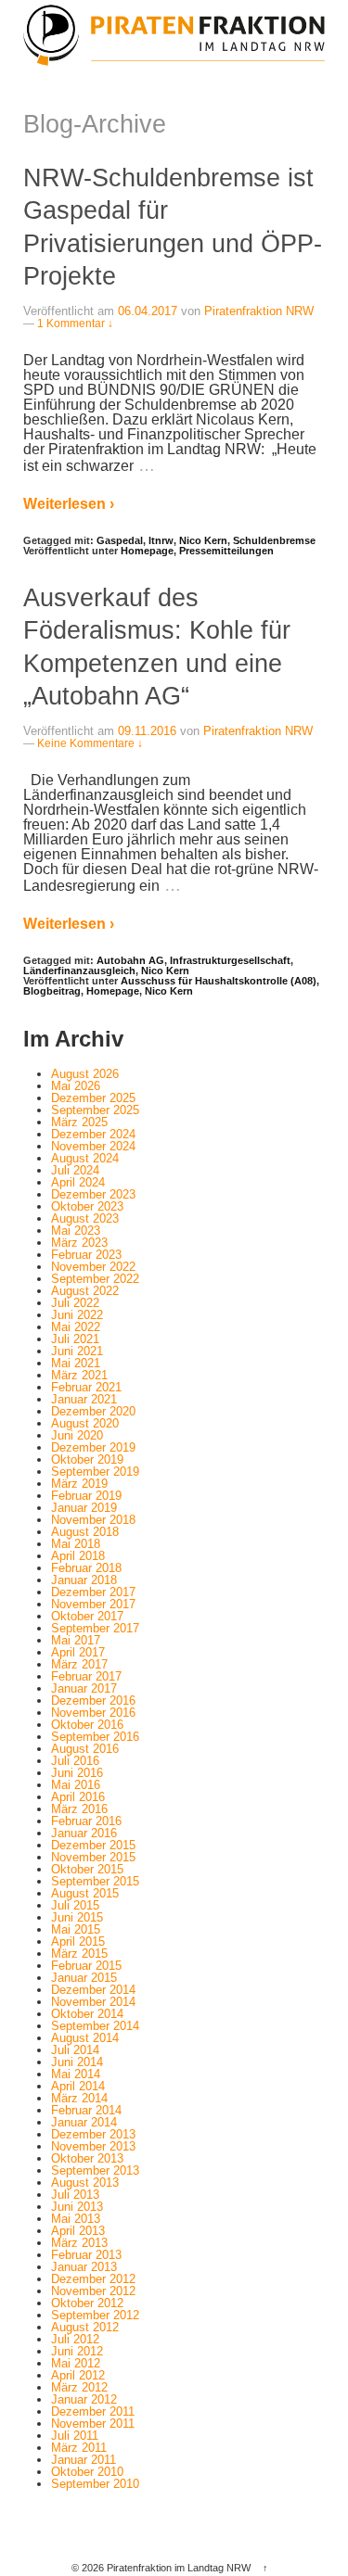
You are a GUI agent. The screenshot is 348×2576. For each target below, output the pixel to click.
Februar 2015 (86, 1966)
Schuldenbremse (274, 540)
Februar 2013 (86, 2255)
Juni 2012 (77, 2351)
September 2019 (95, 1472)
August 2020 (85, 1423)
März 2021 (79, 1375)
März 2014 (79, 2098)
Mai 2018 (76, 1544)
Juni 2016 (77, 1773)
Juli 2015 (75, 1905)
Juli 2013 (75, 2195)
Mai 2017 (76, 1640)
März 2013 (79, 2243)
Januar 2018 (84, 1580)
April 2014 (78, 2086)
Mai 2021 (76, 1363)
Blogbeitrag (52, 991)
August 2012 (85, 2327)
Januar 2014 (84, 2122)
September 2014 (95, 2026)
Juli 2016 (75, 1761)
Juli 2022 (75, 1303)
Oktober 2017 (87, 1616)
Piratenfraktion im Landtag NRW (179, 2568)
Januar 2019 (84, 1508)
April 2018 (78, 1556)
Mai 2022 (76, 1327)
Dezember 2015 (93, 1845)
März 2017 (79, 1664)
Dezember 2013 (93, 2134)
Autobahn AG (130, 960)
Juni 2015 (77, 1917)
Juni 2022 (77, 1315)
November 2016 (93, 1713)
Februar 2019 (86, 1496)
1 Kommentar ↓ (75, 324)
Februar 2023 (86, 1255)
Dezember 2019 (93, 1447)
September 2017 (95, 1628)
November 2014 (93, 2002)
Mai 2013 (76, 2219)
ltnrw (161, 540)
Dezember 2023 (93, 1194)
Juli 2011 (75, 2436)
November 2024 (93, 1146)
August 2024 (85, 1158)
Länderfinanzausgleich (79, 971)
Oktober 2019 (87, 1459)
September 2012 (95, 2315)
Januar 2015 (84, 1978)
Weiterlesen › (69, 504)
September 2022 (95, 1279)
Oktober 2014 (87, 2014)
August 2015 (85, 1893)
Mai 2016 (76, 1785)
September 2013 (95, 2170)
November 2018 (93, 1520)
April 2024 (78, 1182)
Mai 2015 (76, 1929)
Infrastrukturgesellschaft (230, 960)
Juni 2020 (77, 1435)
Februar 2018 (86, 1568)
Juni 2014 (77, 2062)
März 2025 (79, 1122)
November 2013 (93, 2146)
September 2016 (95, 1737)
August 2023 (85, 1218)
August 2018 (85, 1532)
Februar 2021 (86, 1387)
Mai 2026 (76, 1086)
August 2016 (85, 1749)
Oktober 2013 (87, 2158)
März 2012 (79, 2387)
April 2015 (78, 1942)
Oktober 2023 (87, 1206)
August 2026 (85, 1074)
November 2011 (93, 2424)
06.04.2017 (148, 311)
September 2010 (95, 2484)
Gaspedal (120, 540)
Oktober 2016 (87, 1725)
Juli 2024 (75, 1170)
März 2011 (79, 2448)
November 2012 (93, 2291)
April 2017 (78, 1652)
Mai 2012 (76, 2363)
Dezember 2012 (93, 2279)
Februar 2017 (86, 1676)
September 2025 (95, 1110)
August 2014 (85, 2038)
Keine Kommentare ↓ (90, 743)
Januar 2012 (84, 2399)
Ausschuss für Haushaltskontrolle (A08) (219, 981)
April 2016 (78, 1797)
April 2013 (78, 2231)
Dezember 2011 (93, 2411)
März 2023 (79, 1243)
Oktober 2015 (87, 1869)
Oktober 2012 (87, 2303)
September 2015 (95, 1881)
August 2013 (85, 2183)
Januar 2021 (84, 1399)
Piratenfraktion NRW (259, 311)
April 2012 (78, 2375)
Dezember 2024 (93, 1134)
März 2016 (79, 1809)
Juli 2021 (75, 1339)
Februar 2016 (86, 1821)
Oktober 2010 (87, 2472)
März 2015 (79, 1954)
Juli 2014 (75, 2050)
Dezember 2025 (93, 1098)
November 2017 (93, 1604)
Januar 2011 (84, 2460)
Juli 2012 (75, 2339)
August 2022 (85, 1291)
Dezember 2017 (93, 1592)
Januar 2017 (84, 1688)
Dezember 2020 (93, 1411)
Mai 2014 (76, 2074)
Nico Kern (203, 540)
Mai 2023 (76, 1231)
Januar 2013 (84, 2267)
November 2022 (93, 1267)
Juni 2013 (77, 2207)
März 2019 (79, 1484)
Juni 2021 (77, 1351)
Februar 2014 (86, 2110)
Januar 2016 (84, 1833)
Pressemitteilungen (226, 551)
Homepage (147, 551)
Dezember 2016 (93, 1700)
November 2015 (93, 1857)
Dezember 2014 (93, 1990)
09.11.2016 (147, 731)
